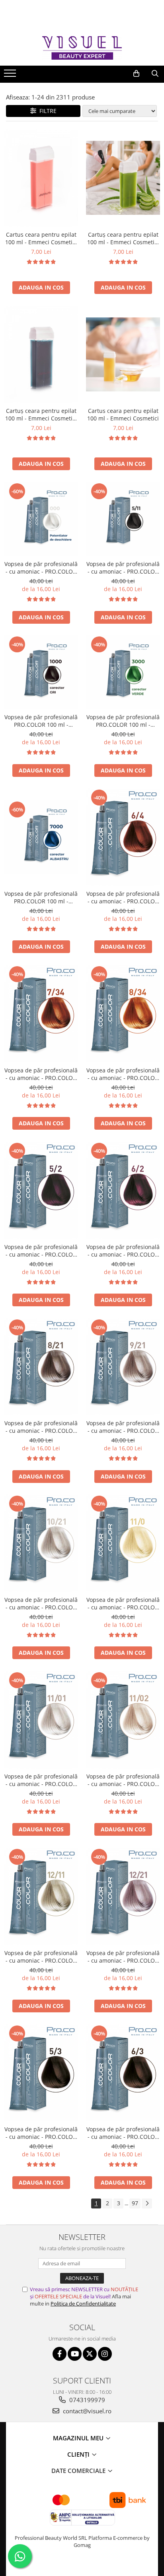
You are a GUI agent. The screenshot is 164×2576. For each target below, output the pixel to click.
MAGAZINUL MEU (79, 2438)
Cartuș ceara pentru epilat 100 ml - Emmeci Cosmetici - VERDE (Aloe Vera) (123, 238)
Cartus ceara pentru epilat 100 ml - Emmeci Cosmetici (123, 414)
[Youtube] (75, 2354)
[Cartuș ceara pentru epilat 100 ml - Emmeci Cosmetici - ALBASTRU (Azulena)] (41, 355)
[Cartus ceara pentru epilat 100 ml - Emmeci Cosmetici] (123, 354)
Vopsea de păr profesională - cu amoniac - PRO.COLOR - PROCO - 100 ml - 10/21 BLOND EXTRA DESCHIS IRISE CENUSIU (41, 1603)
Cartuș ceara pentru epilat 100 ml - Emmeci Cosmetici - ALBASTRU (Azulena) (41, 414)
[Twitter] (90, 2354)
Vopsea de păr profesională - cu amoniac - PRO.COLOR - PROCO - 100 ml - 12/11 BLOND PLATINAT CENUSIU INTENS (41, 1957)
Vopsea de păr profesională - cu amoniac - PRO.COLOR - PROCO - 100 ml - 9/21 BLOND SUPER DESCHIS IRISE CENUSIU (123, 1427)
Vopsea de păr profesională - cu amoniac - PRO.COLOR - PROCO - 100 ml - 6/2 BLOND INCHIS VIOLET (123, 1251)
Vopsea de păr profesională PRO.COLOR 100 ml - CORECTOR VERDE (123, 721)
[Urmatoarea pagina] (147, 2203)
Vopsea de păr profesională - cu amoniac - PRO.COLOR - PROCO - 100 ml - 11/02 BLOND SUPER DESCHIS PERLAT (123, 1780)
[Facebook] (60, 2354)
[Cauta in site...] (155, 74)
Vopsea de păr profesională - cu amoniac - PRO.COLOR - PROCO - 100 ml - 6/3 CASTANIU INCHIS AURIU (123, 2133)
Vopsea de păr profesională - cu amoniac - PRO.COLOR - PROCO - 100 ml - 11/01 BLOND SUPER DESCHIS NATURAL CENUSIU (41, 1780)
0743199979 (86, 2400)
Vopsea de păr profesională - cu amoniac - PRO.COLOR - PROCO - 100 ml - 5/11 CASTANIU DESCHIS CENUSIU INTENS (123, 568)
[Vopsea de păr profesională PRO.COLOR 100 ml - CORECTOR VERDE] (123, 672)
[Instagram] (105, 2354)
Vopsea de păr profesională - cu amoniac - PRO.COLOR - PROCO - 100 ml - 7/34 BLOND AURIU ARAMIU (41, 1074)
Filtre (46, 111)
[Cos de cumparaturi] (136, 74)
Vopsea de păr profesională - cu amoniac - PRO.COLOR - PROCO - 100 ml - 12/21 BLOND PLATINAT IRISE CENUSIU (123, 1957)
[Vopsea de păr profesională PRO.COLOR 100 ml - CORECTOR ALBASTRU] (41, 837)
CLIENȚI (79, 2454)
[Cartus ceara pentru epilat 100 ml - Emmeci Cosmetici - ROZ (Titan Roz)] (41, 178)
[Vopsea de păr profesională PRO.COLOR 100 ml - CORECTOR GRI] (41, 672)
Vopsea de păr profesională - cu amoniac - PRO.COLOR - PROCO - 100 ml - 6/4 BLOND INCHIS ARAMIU (123, 897)
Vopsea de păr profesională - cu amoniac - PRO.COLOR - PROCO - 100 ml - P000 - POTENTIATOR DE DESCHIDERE (41, 568)
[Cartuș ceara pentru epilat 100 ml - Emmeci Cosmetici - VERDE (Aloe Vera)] (123, 178)
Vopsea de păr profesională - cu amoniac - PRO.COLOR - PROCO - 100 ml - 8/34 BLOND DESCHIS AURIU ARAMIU (123, 1074)
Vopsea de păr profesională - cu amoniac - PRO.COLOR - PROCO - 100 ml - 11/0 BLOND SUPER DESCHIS (123, 1603)
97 (135, 2203)
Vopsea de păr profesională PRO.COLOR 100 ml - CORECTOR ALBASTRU (41, 897)
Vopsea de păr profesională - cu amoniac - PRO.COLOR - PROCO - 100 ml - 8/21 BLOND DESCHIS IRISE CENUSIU (41, 1427)
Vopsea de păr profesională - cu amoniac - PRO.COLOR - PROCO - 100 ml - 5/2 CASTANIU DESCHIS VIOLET (41, 1251)
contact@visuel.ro (86, 2411)
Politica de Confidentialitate (83, 2304)
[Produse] (11, 76)
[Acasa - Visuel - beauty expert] (82, 48)
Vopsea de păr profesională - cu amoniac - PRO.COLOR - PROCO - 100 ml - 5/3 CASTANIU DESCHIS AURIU (41, 2133)
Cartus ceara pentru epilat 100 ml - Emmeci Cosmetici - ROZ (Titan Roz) (41, 238)
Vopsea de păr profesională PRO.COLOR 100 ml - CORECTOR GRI (41, 721)
